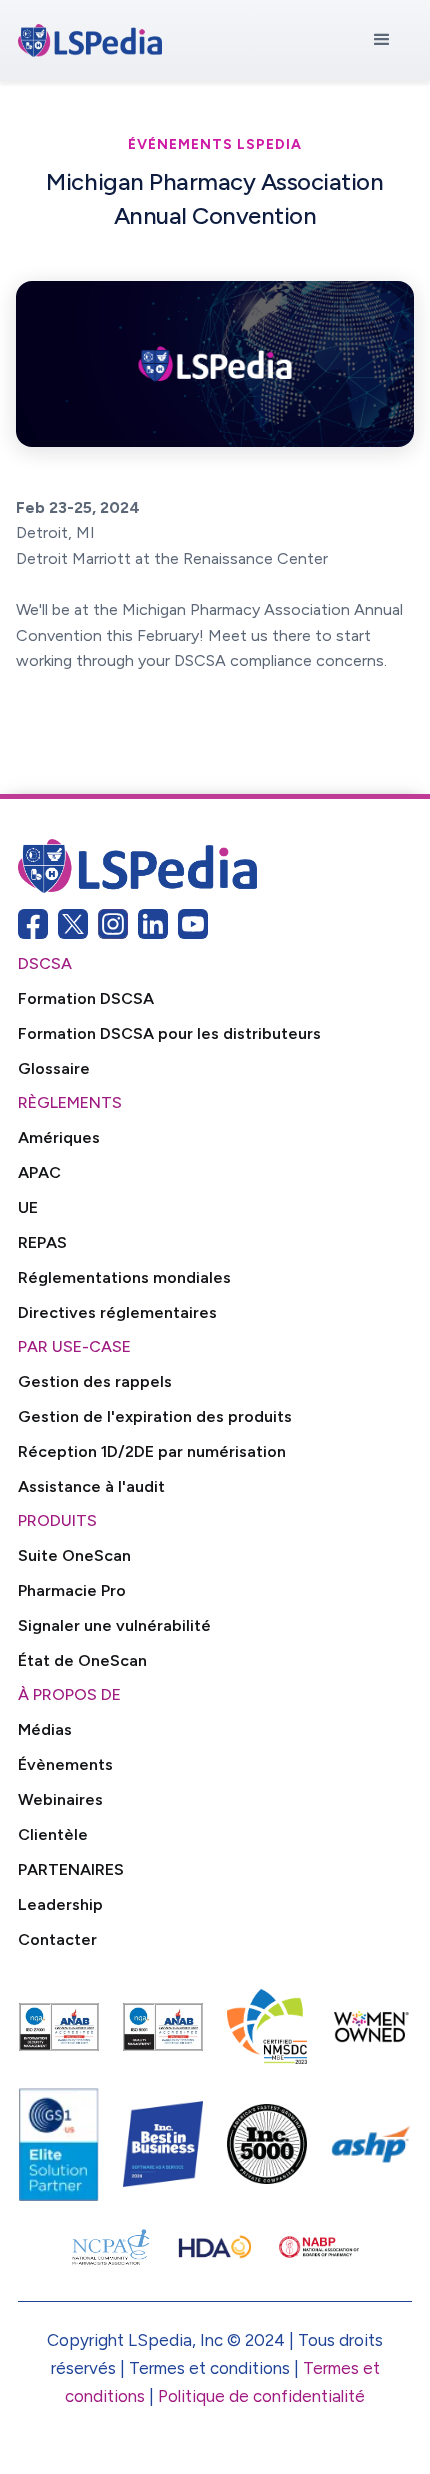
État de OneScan (82, 1660)
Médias (45, 1729)
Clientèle (53, 1834)
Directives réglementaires (117, 1312)
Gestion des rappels (95, 1381)
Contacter (57, 1939)
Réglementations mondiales (124, 1277)
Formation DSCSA (86, 998)
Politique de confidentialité (261, 2396)
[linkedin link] (153, 924)
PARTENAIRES (71, 1869)
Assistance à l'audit (91, 1486)
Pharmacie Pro (72, 1590)
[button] (382, 40)
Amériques (59, 1137)
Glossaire (54, 1068)
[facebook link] (33, 924)
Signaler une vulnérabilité (114, 1625)
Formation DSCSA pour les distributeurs (169, 1033)
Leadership (60, 1904)
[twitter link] (73, 924)
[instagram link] (113, 924)
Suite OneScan (74, 1555)
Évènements (65, 1764)
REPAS (42, 1242)
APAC (39, 1172)
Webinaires (60, 1799)
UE (28, 1207)
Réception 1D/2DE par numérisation (152, 1451)
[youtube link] (193, 924)
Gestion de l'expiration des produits (155, 1416)
